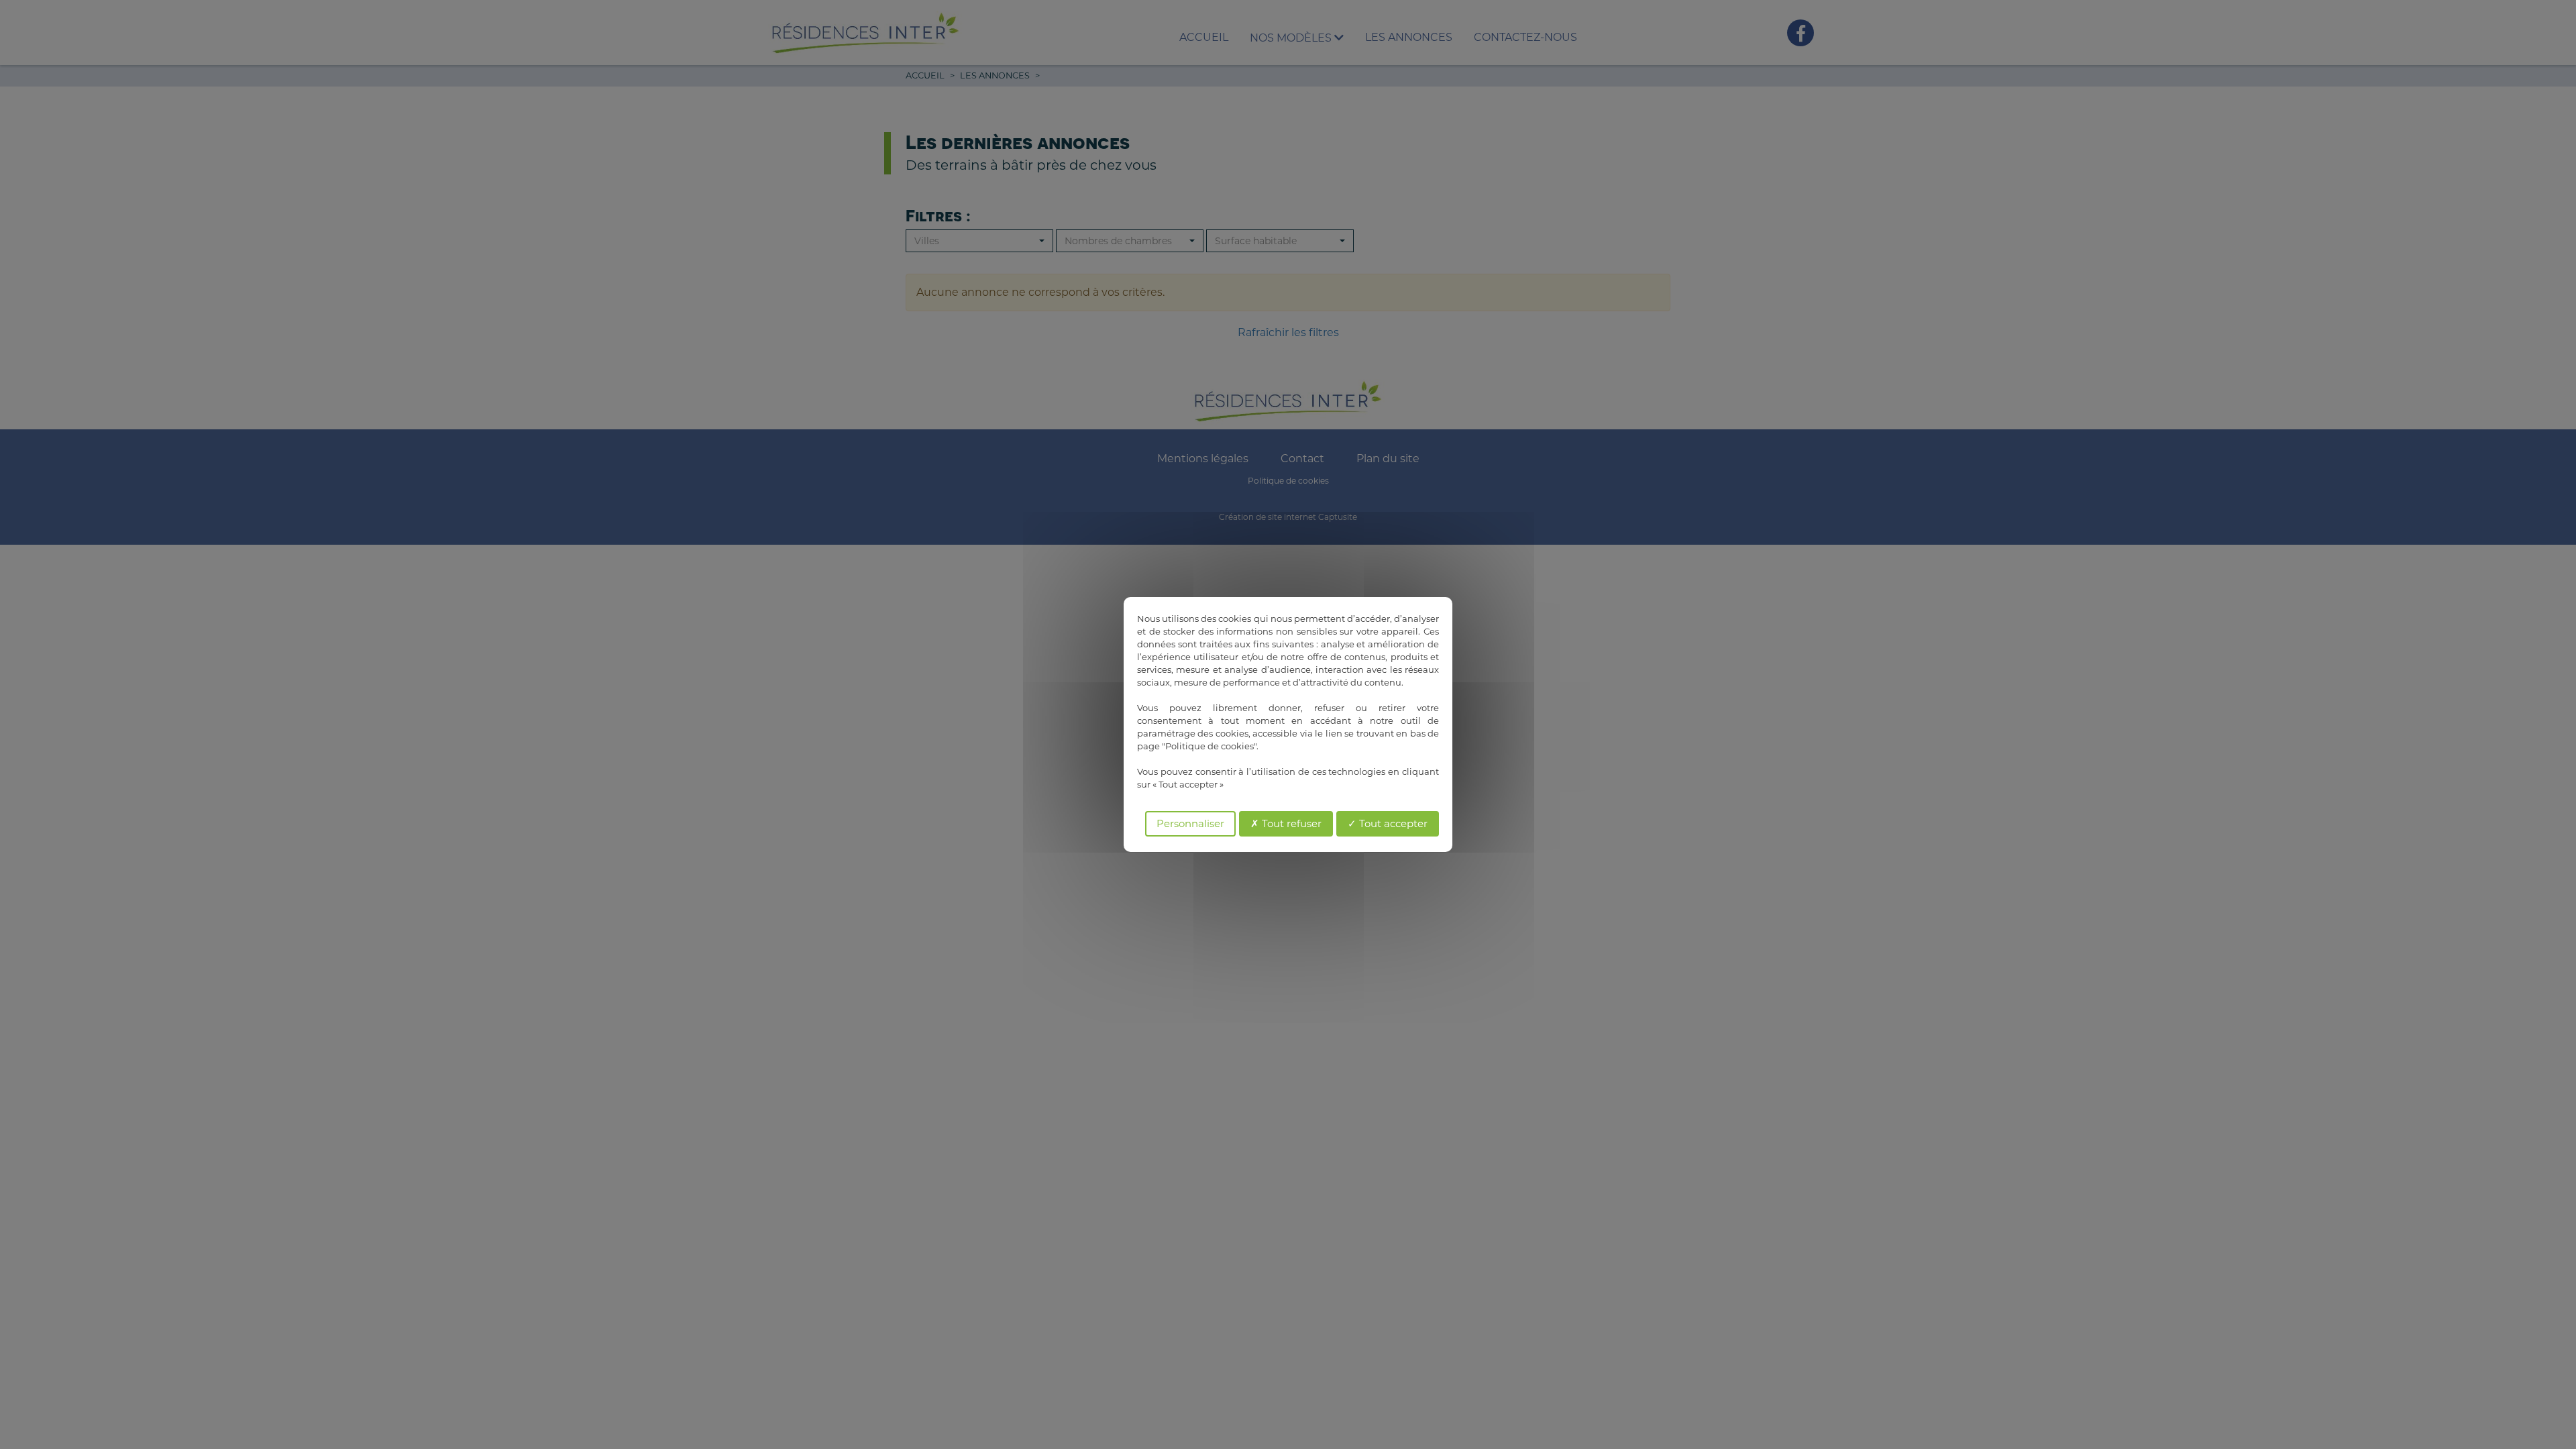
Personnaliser (1190, 823)
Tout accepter (1392, 823)
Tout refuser (1290, 823)
